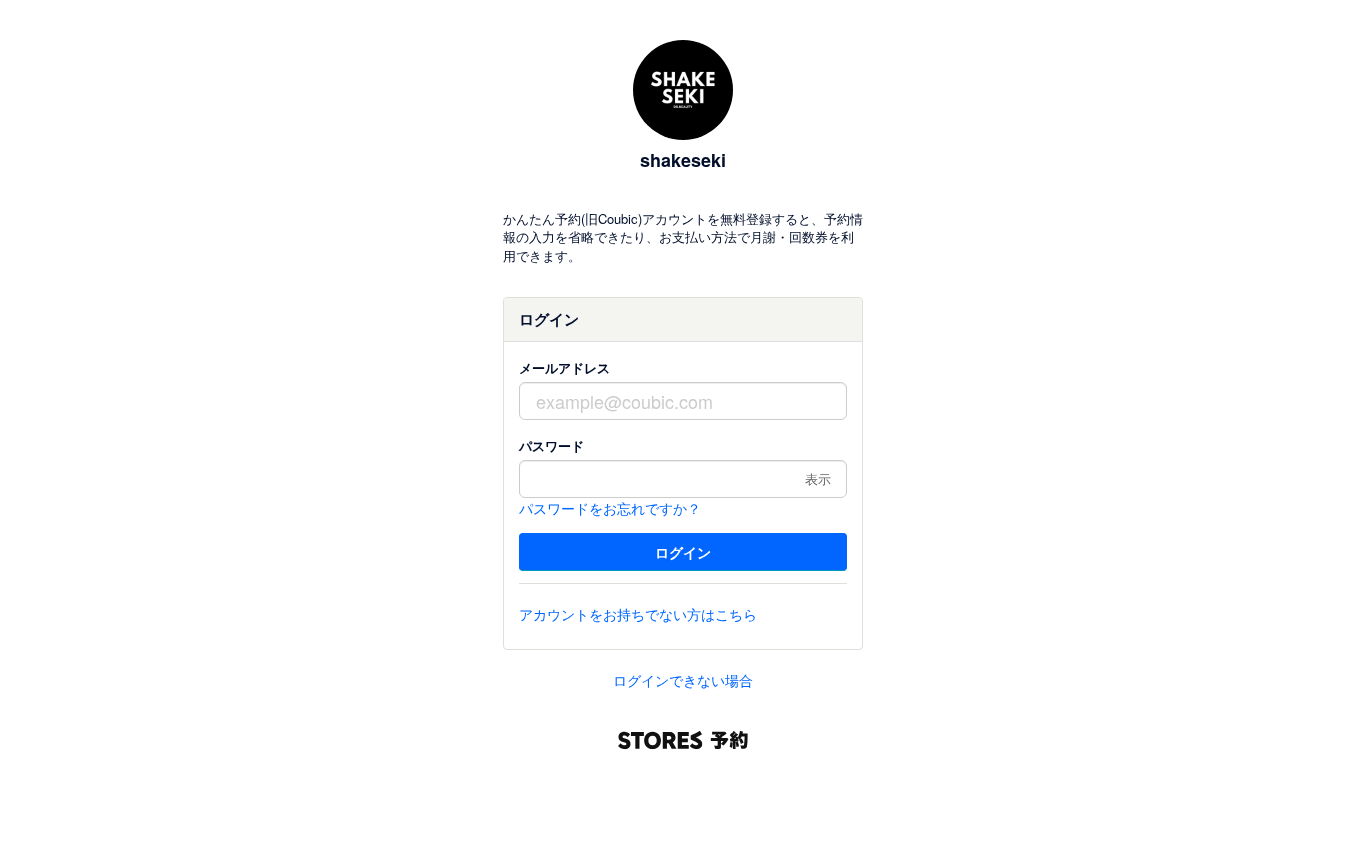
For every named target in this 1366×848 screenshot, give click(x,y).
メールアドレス (564, 367)
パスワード (551, 445)
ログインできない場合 (683, 680)
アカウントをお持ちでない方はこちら (638, 614)
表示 (818, 478)
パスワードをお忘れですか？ (610, 508)
